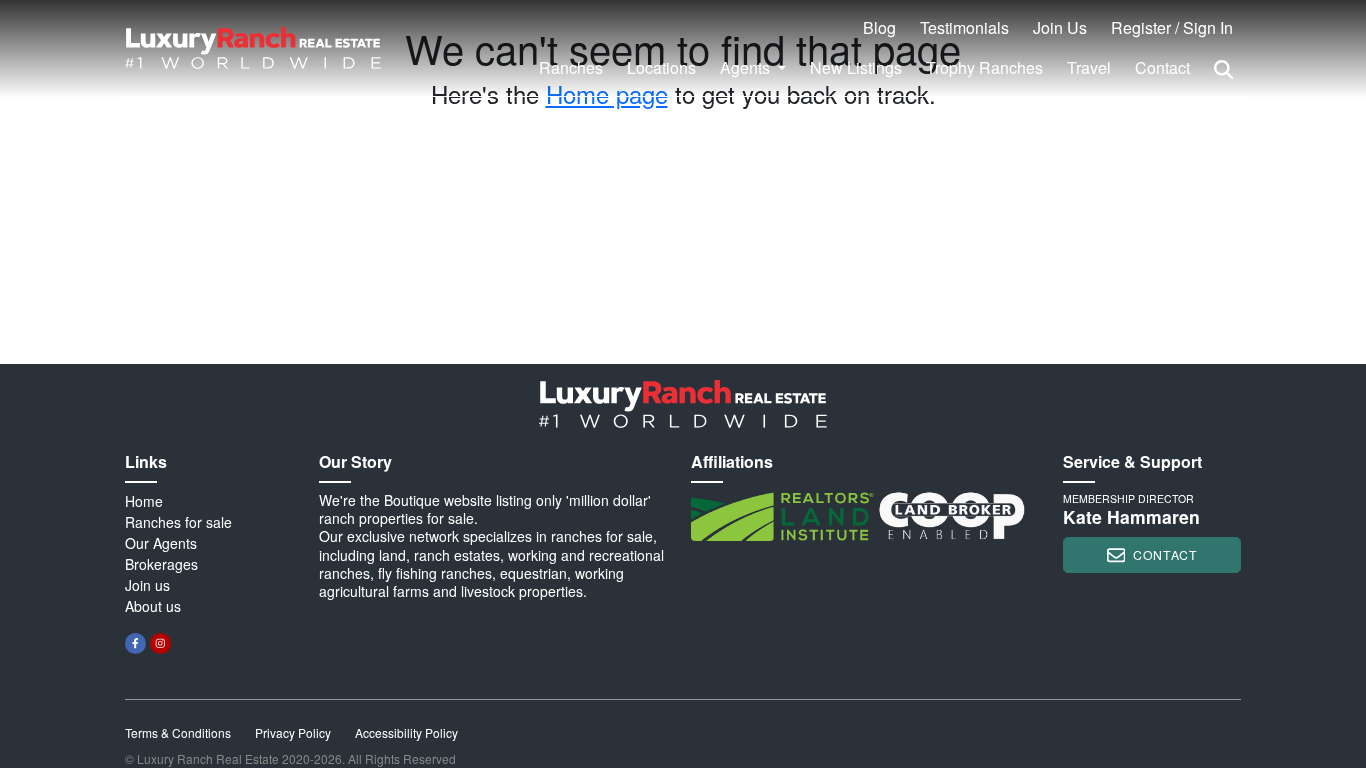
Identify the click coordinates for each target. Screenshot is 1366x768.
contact (1165, 554)
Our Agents (161, 543)
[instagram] (160, 643)
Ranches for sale (178, 522)
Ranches (571, 67)
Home (144, 501)
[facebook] (135, 643)
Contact (1162, 67)
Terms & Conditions (178, 732)
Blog (879, 27)
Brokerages (161, 564)
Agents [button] (747, 67)
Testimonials (964, 27)
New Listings (856, 67)
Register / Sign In (1172, 27)
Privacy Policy (293, 732)
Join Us (1060, 27)
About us (153, 606)
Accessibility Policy (406, 732)
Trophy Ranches (984, 67)
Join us (147, 585)
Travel (1089, 67)
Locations (661, 67)
